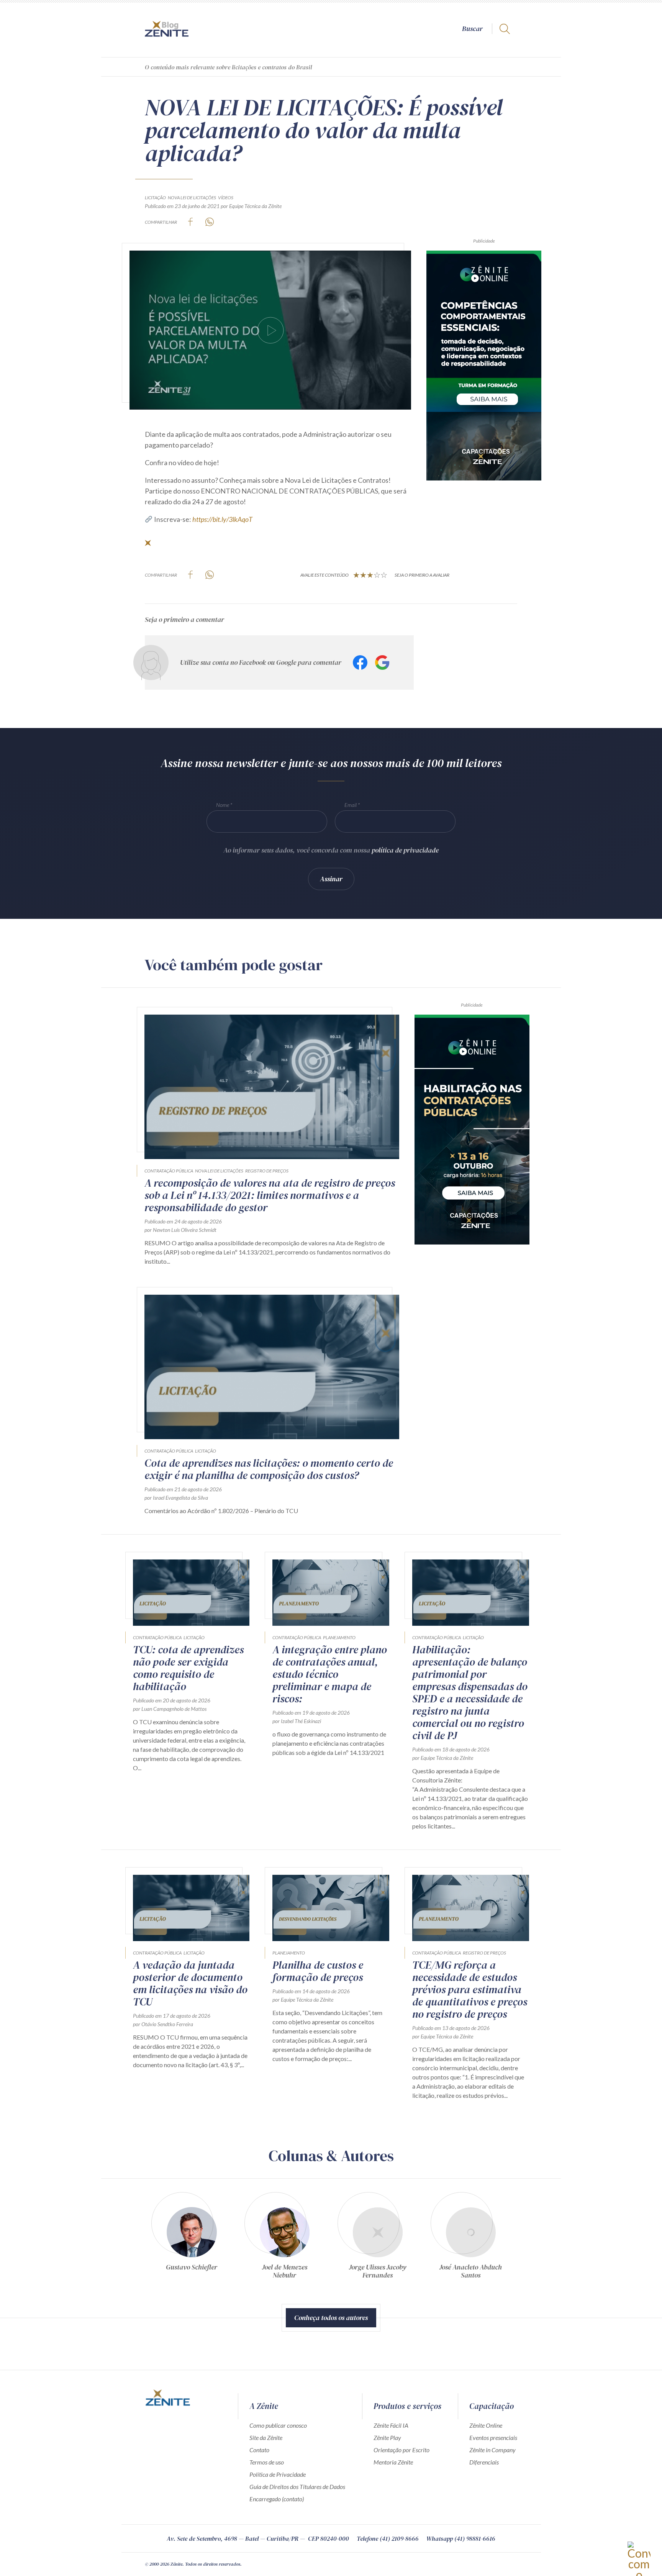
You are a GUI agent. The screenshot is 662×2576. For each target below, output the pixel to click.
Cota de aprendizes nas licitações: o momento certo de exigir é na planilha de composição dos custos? (269, 1469)
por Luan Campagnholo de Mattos (170, 1709)
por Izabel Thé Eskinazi (297, 1721)
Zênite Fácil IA (391, 2425)
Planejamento (339, 1637)
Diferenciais (484, 2462)
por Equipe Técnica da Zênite (251, 206)
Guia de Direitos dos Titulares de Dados (297, 2487)
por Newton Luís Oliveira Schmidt (180, 1230)
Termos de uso (267, 2462)
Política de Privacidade (278, 2474)
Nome (223, 805)
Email (351, 805)
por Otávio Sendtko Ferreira (163, 2024)
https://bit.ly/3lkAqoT (222, 519)
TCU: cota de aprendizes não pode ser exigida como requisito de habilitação (188, 1668)
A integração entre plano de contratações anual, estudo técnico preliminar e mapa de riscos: (330, 1674)
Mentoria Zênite (393, 2462)
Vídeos (226, 198)
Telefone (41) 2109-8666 (388, 2538)
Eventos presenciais (493, 2437)
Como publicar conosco (278, 2425)
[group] (191, 2239)
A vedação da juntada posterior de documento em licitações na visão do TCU (190, 1983)
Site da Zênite (266, 2437)
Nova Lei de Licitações (192, 198)
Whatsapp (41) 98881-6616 (461, 2538)
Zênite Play (387, 2437)
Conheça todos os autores (331, 2318)
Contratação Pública (169, 1171)
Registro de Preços (267, 1171)
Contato (259, 2450)
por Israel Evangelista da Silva (176, 1498)
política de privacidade (405, 850)
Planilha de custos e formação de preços (318, 1971)
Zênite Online (486, 2425)
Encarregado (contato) (277, 2499)
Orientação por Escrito (401, 2450)
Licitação (155, 198)
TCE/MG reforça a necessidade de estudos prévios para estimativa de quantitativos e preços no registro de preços (470, 1989)
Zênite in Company (492, 2450)
